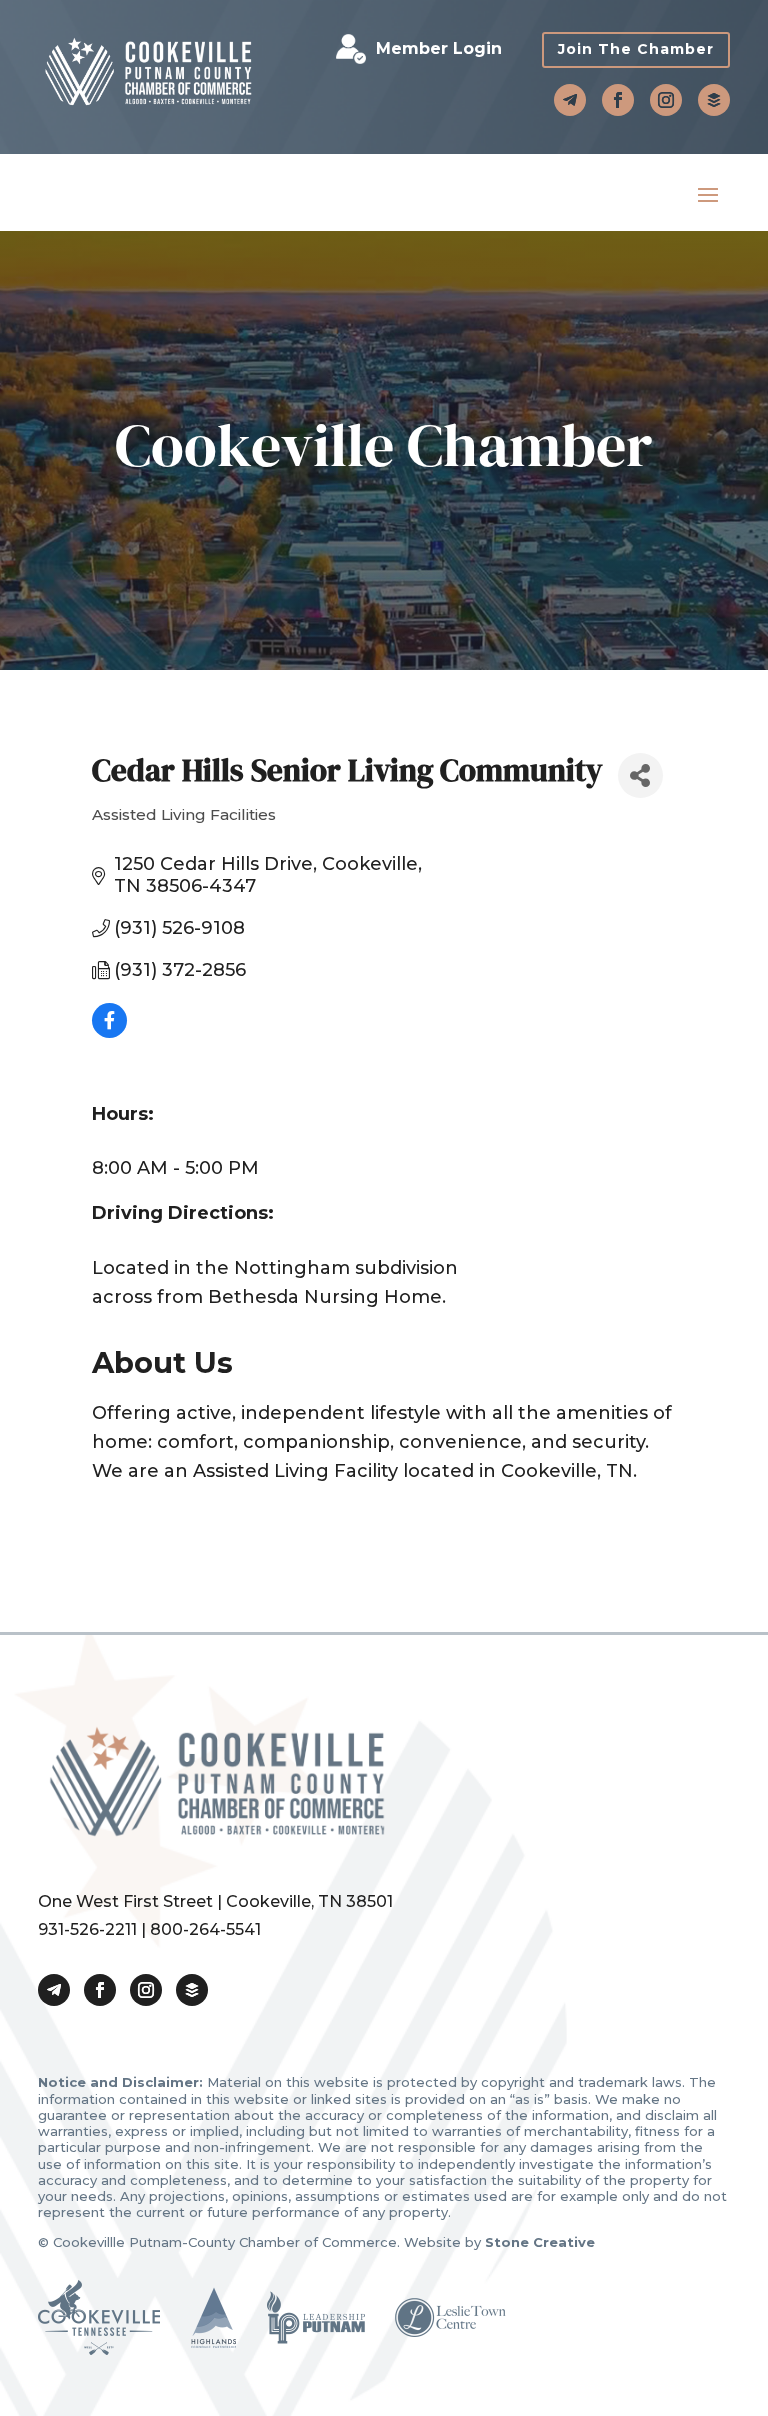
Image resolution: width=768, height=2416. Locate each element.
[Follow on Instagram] (666, 100)
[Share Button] (640, 775)
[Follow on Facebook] (618, 100)
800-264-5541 (205, 1929)
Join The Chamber (636, 49)
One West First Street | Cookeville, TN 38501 (215, 1901)
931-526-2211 (87, 1929)
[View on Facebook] (109, 1032)
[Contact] (570, 100)
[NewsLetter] (714, 100)
